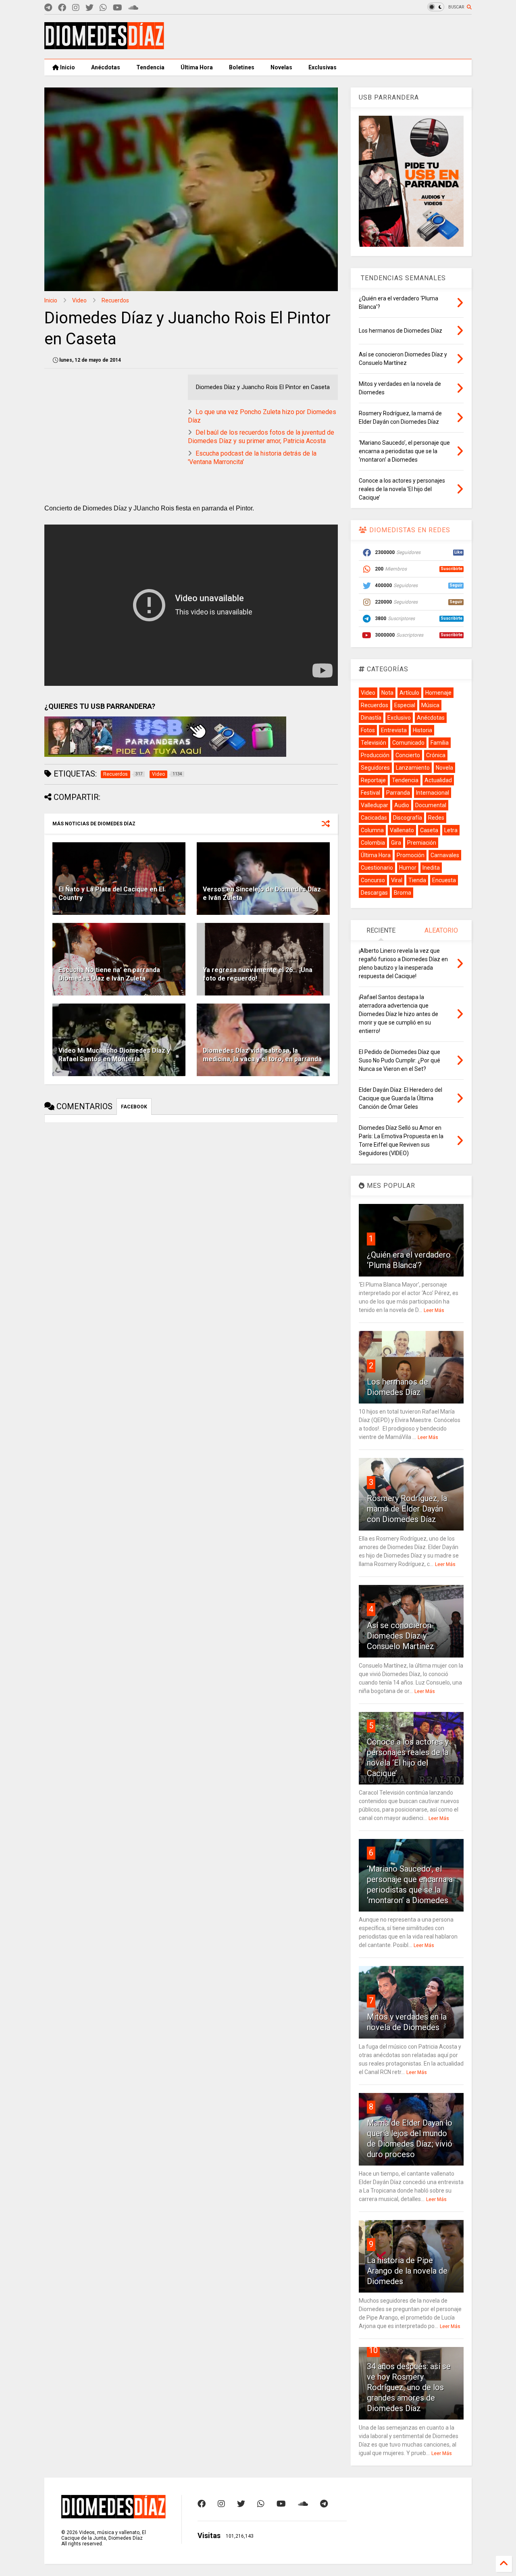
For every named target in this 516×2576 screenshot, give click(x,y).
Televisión (373, 743)
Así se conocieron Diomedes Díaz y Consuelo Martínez (401, 1636)
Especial (405, 705)
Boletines (242, 67)
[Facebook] (62, 8)
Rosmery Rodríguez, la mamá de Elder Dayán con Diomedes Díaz (407, 1509)
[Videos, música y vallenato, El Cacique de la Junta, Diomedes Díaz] (104, 46)
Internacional (433, 793)
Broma (403, 893)
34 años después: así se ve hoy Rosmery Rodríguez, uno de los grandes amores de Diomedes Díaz (409, 2387)
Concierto (408, 755)
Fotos (368, 730)
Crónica (436, 755)
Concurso (373, 880)
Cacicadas (374, 818)
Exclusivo (399, 718)
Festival (370, 793)
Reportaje (373, 780)
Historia (422, 730)
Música (430, 705)
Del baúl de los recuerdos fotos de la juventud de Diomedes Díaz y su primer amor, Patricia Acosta (261, 437)
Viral (397, 880)
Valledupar (375, 805)
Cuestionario (377, 868)
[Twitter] (89, 8)
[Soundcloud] (133, 8)
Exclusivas (322, 67)
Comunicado (408, 743)
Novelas (281, 67)
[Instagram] (76, 8)
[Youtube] (118, 8)
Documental (431, 805)
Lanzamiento (413, 768)
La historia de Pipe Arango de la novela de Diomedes (407, 2271)
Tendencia (150, 67)
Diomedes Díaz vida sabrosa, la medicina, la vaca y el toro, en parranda (262, 1055)
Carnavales (445, 855)
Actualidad (438, 780)
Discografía (408, 818)
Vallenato (402, 830)
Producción (375, 755)
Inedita (431, 868)
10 (373, 2350)
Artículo (409, 693)
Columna (372, 830)
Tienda (417, 880)
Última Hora (197, 67)
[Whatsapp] (103, 8)
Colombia (373, 843)
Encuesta (444, 880)
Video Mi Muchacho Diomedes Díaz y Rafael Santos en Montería (114, 1055)
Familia (440, 743)
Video (79, 300)
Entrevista (394, 730)
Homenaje (438, 693)
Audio (402, 805)
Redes (436, 818)
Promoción (411, 855)
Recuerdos (115, 300)
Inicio (67, 67)
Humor (408, 868)
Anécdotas (106, 67)
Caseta (429, 830)
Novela (444, 768)
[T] (48, 8)
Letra (451, 830)
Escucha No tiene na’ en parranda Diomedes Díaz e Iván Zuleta (109, 974)
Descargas (374, 893)
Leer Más (434, 1310)
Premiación (422, 843)
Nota (387, 693)
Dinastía (371, 718)
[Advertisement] (325, 37)
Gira (396, 843)
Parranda (398, 793)
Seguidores (375, 768)
